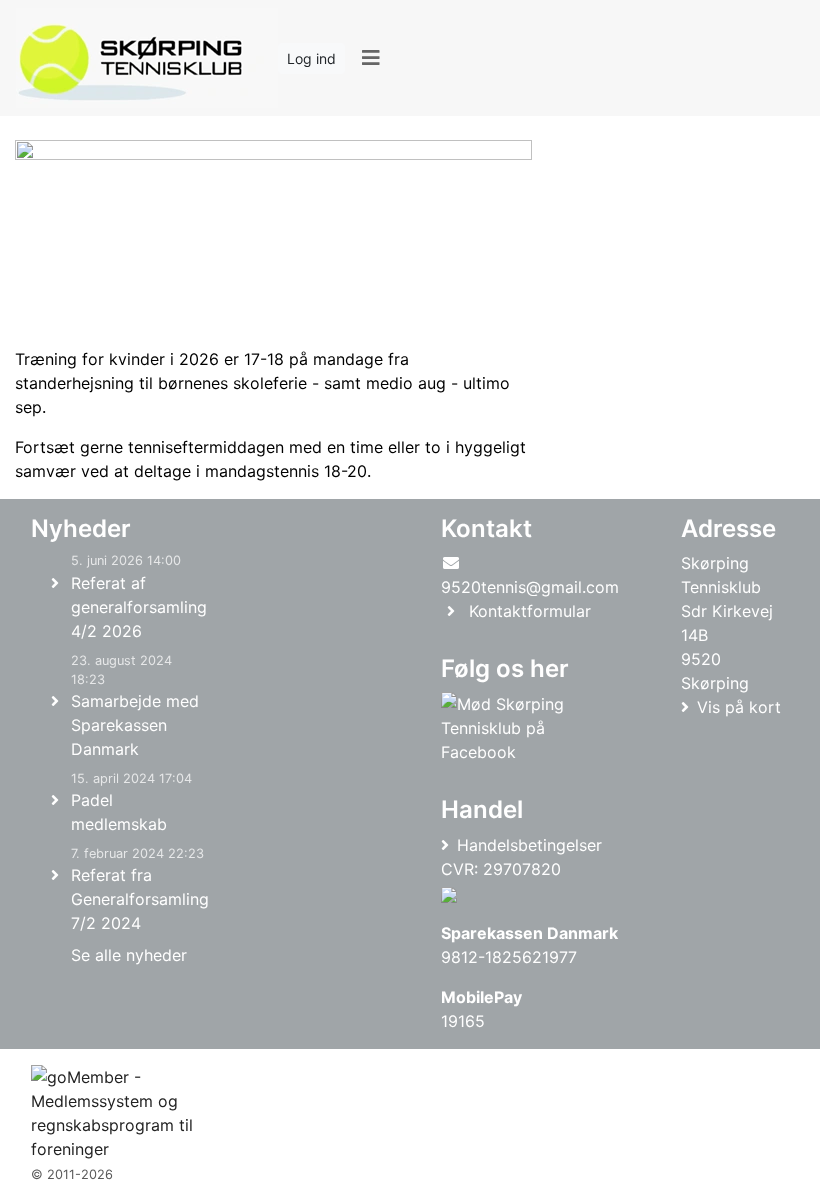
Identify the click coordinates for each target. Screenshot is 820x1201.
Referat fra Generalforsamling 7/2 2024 (140, 899)
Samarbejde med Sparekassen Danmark (135, 725)
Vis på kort (739, 707)
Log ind (311, 58)
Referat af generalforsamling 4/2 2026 (139, 607)
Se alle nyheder (129, 955)
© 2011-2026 (72, 1174)
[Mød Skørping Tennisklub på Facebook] (526, 728)
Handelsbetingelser (529, 845)
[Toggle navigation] (370, 58)
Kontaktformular (530, 611)
